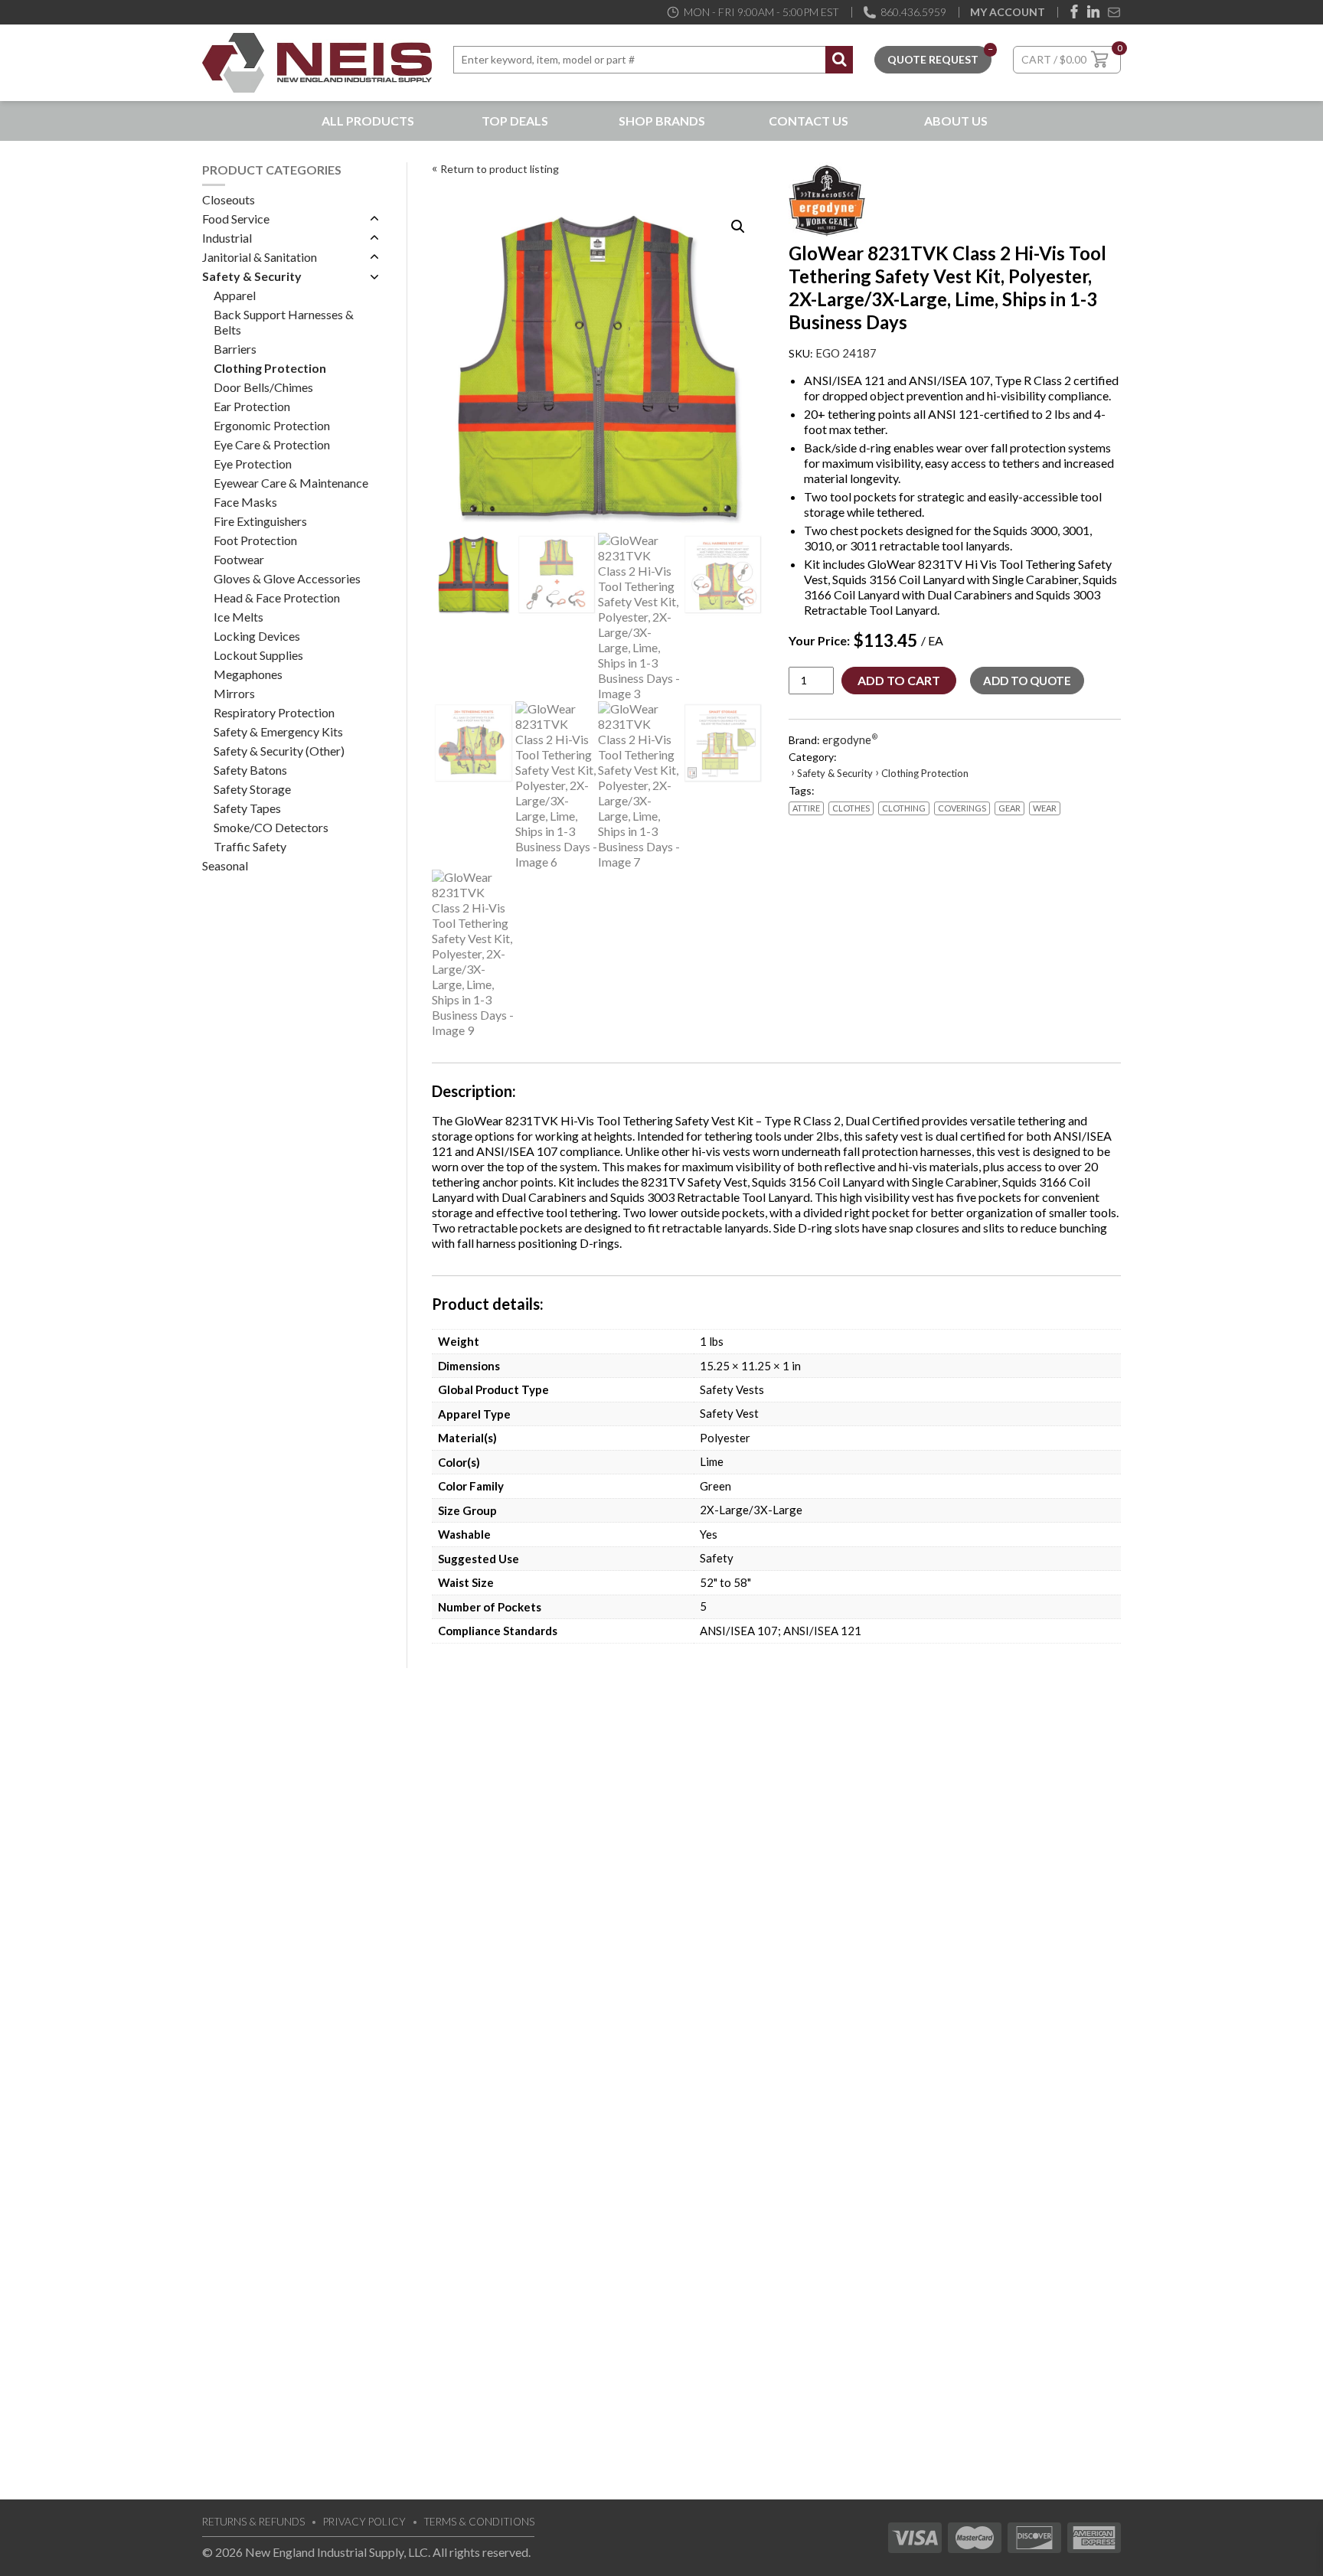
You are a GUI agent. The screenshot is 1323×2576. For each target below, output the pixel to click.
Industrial (227, 238)
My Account (1008, 12)
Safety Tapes (247, 808)
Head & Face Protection (277, 597)
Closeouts (229, 199)
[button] (738, 227)
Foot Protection (255, 540)
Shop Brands (662, 121)
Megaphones (248, 674)
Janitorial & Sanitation (260, 257)
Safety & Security (252, 276)
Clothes (851, 808)
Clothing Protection (270, 368)
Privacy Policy (364, 2522)
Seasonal (225, 865)
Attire (806, 808)
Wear (1045, 808)
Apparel (235, 295)
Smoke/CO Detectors (271, 827)
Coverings (962, 808)
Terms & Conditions (479, 2522)
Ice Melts (238, 617)
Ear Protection (252, 406)
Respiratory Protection (274, 712)
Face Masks (245, 502)
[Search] (839, 60)
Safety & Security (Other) (279, 751)
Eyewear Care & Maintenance (291, 483)
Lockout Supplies (258, 655)
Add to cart (899, 680)
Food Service (236, 219)
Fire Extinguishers (260, 521)
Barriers (235, 349)
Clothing (904, 808)
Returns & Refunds (253, 2522)
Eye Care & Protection (272, 444)
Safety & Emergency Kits (278, 731)
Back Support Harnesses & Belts (284, 322)
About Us (956, 121)
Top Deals (515, 121)
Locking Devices (257, 636)
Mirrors (234, 693)
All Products (368, 121)
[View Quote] (933, 58)
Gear (1009, 808)
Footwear (239, 559)
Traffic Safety (250, 846)
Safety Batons (250, 770)
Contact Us (808, 121)
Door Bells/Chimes (263, 387)
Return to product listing (500, 169)
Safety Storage (252, 789)
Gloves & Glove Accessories (287, 578)
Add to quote (1027, 681)
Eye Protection (253, 464)
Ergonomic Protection (272, 425)
